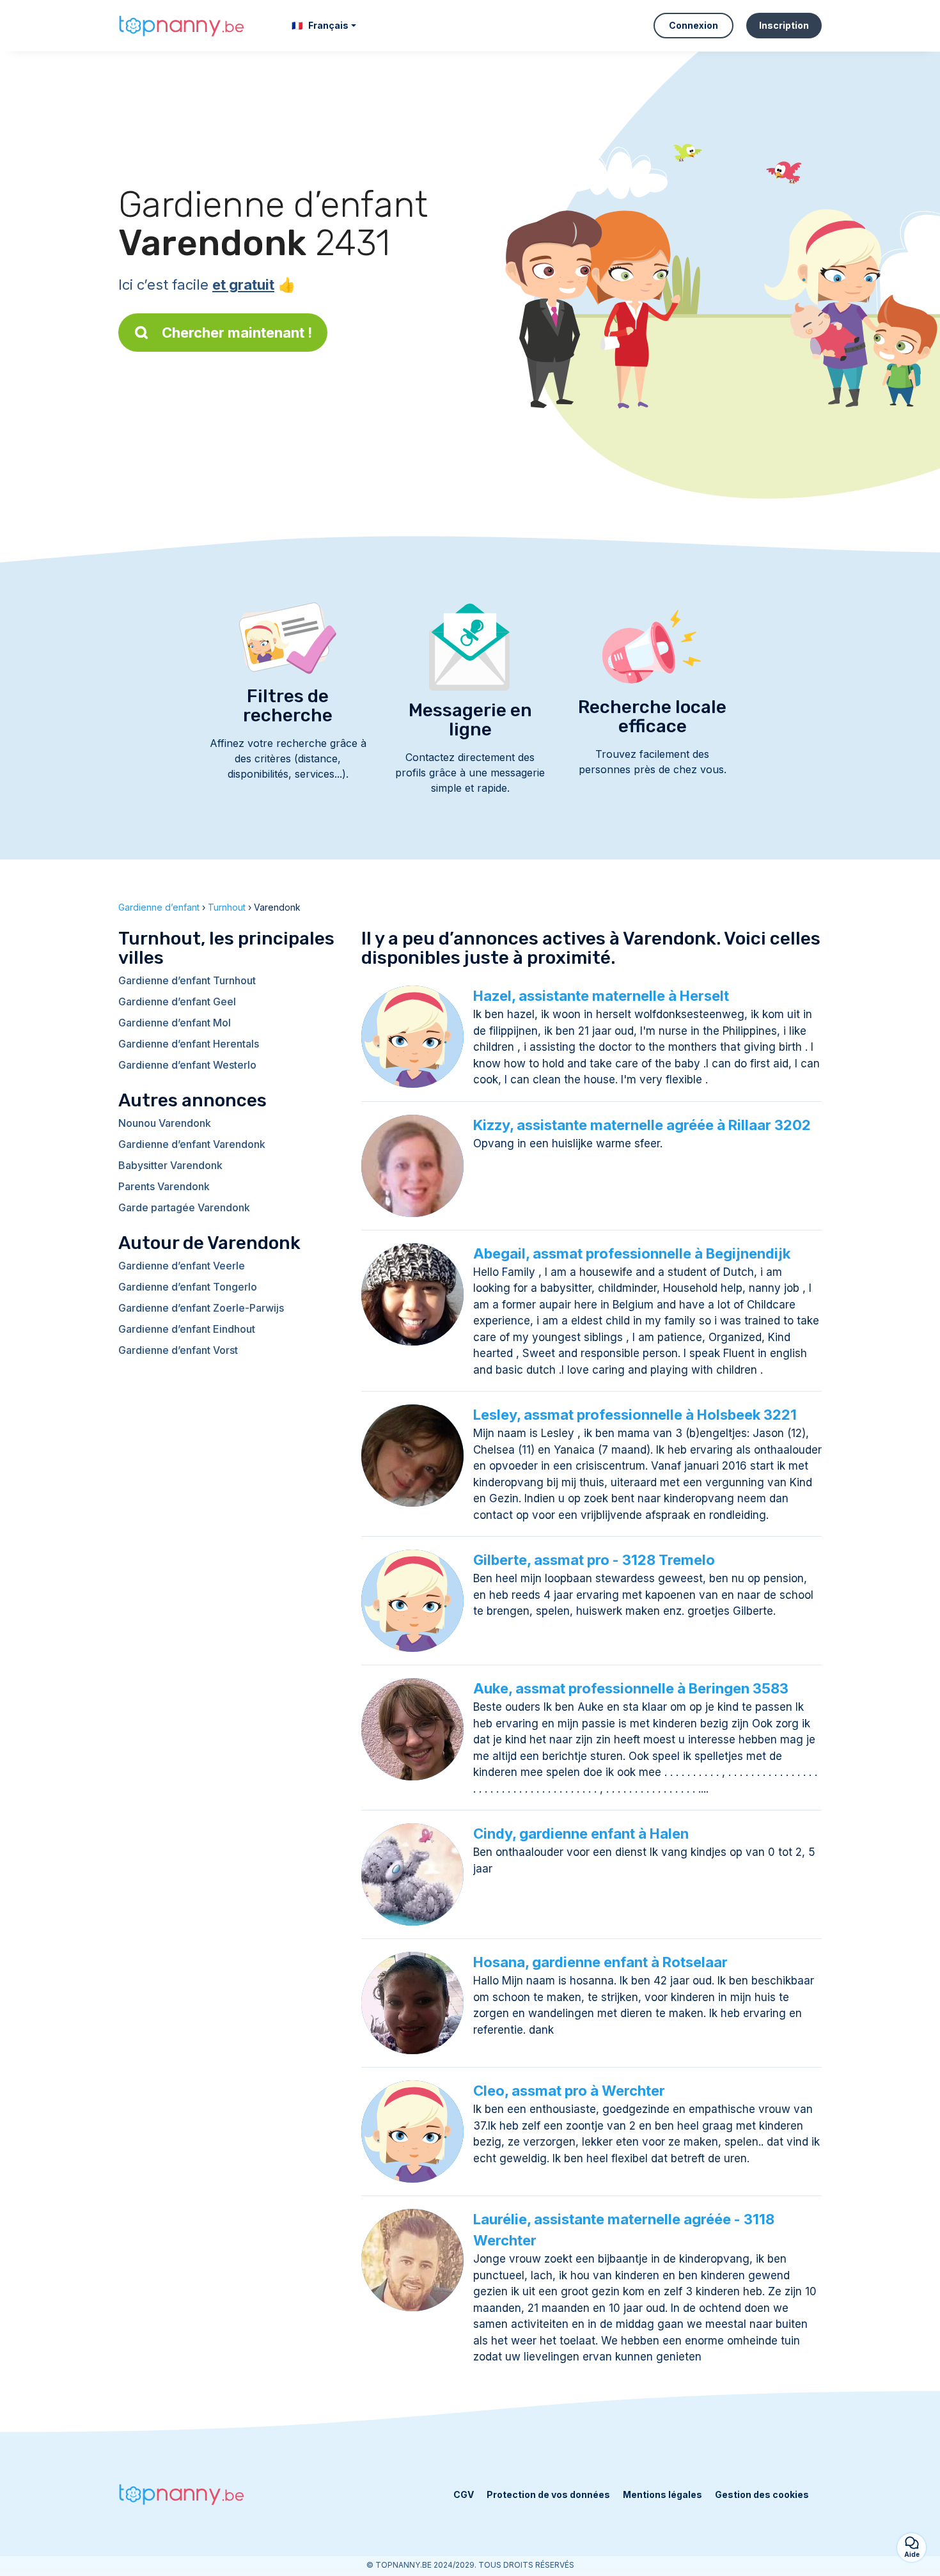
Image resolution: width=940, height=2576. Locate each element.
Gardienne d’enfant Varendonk (192, 1144)
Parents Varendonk (164, 1186)
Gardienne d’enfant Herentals (189, 1044)
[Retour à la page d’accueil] (182, 26)
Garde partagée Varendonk (184, 1207)
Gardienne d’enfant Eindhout (187, 1329)
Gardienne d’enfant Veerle (182, 1266)
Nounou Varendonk (165, 1123)
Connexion (693, 25)
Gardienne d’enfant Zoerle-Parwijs (201, 1308)
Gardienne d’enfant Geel (177, 1001)
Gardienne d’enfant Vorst (178, 1350)
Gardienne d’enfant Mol (175, 1023)
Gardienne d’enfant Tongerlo (188, 1287)
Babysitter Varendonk (170, 1165)
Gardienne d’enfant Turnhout (187, 980)
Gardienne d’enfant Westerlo (187, 1065)
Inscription (784, 25)
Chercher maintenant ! (237, 333)
